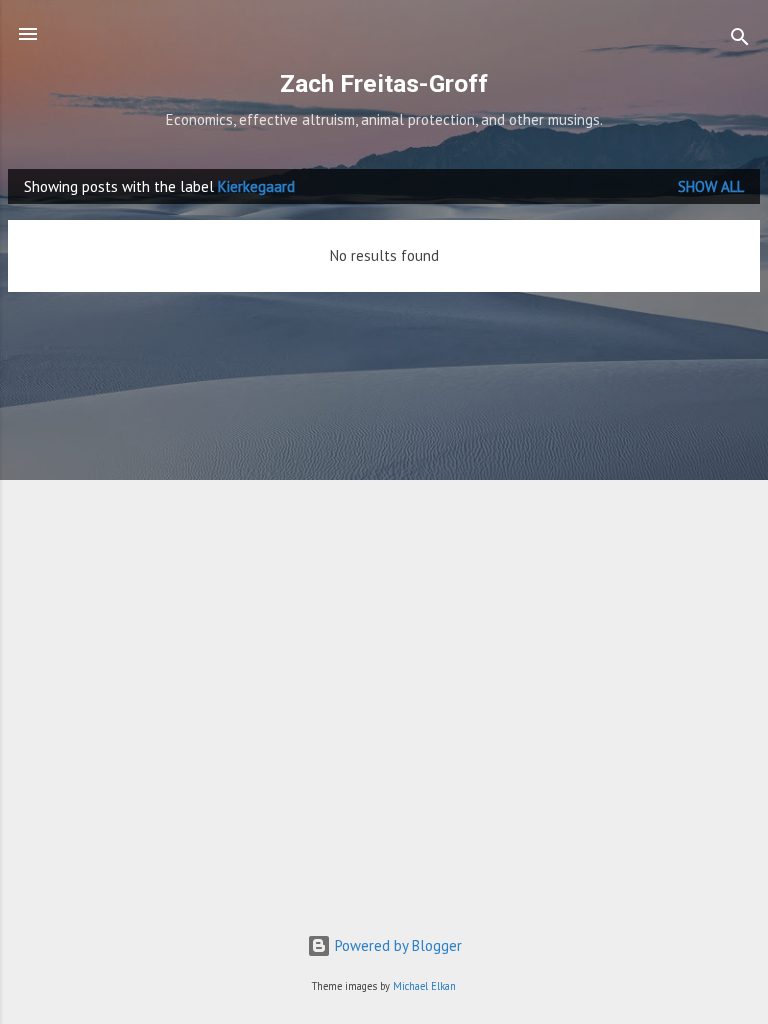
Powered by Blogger (396, 945)
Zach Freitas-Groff (384, 83)
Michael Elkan (424, 986)
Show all (711, 186)
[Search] (740, 40)
